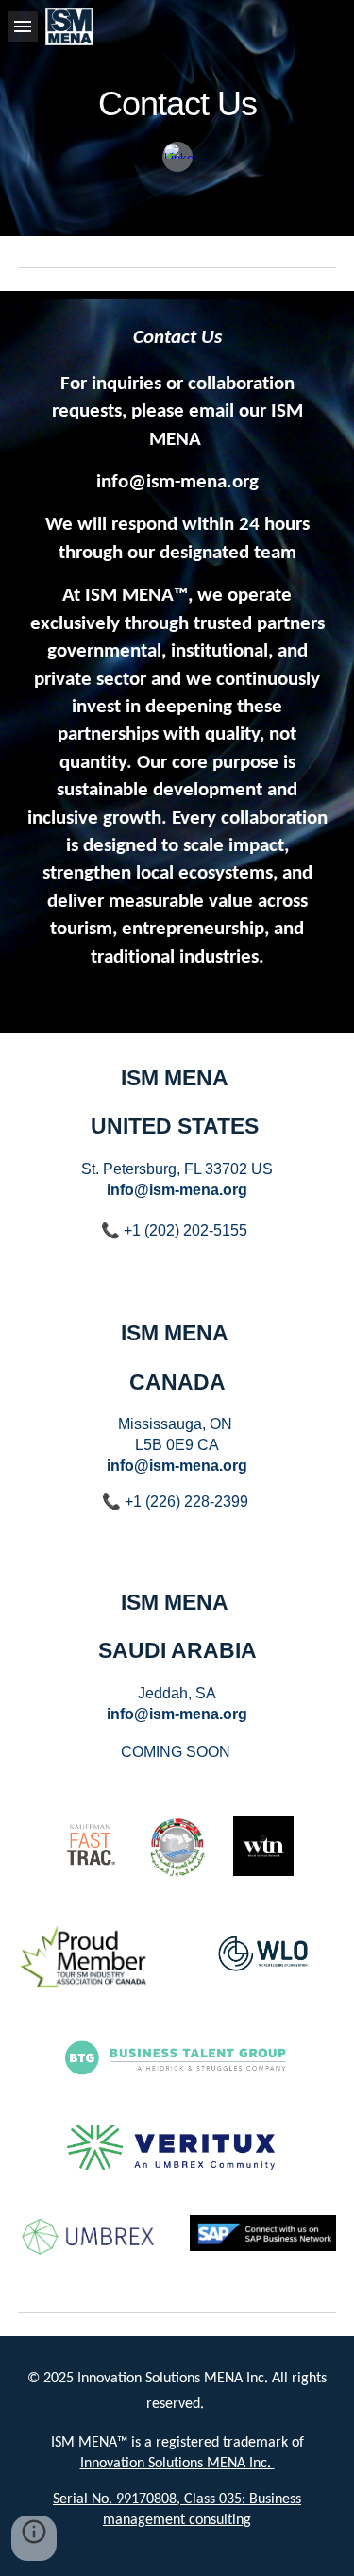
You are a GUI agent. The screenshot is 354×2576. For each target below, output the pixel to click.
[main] (177, 97)
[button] (23, 26)
